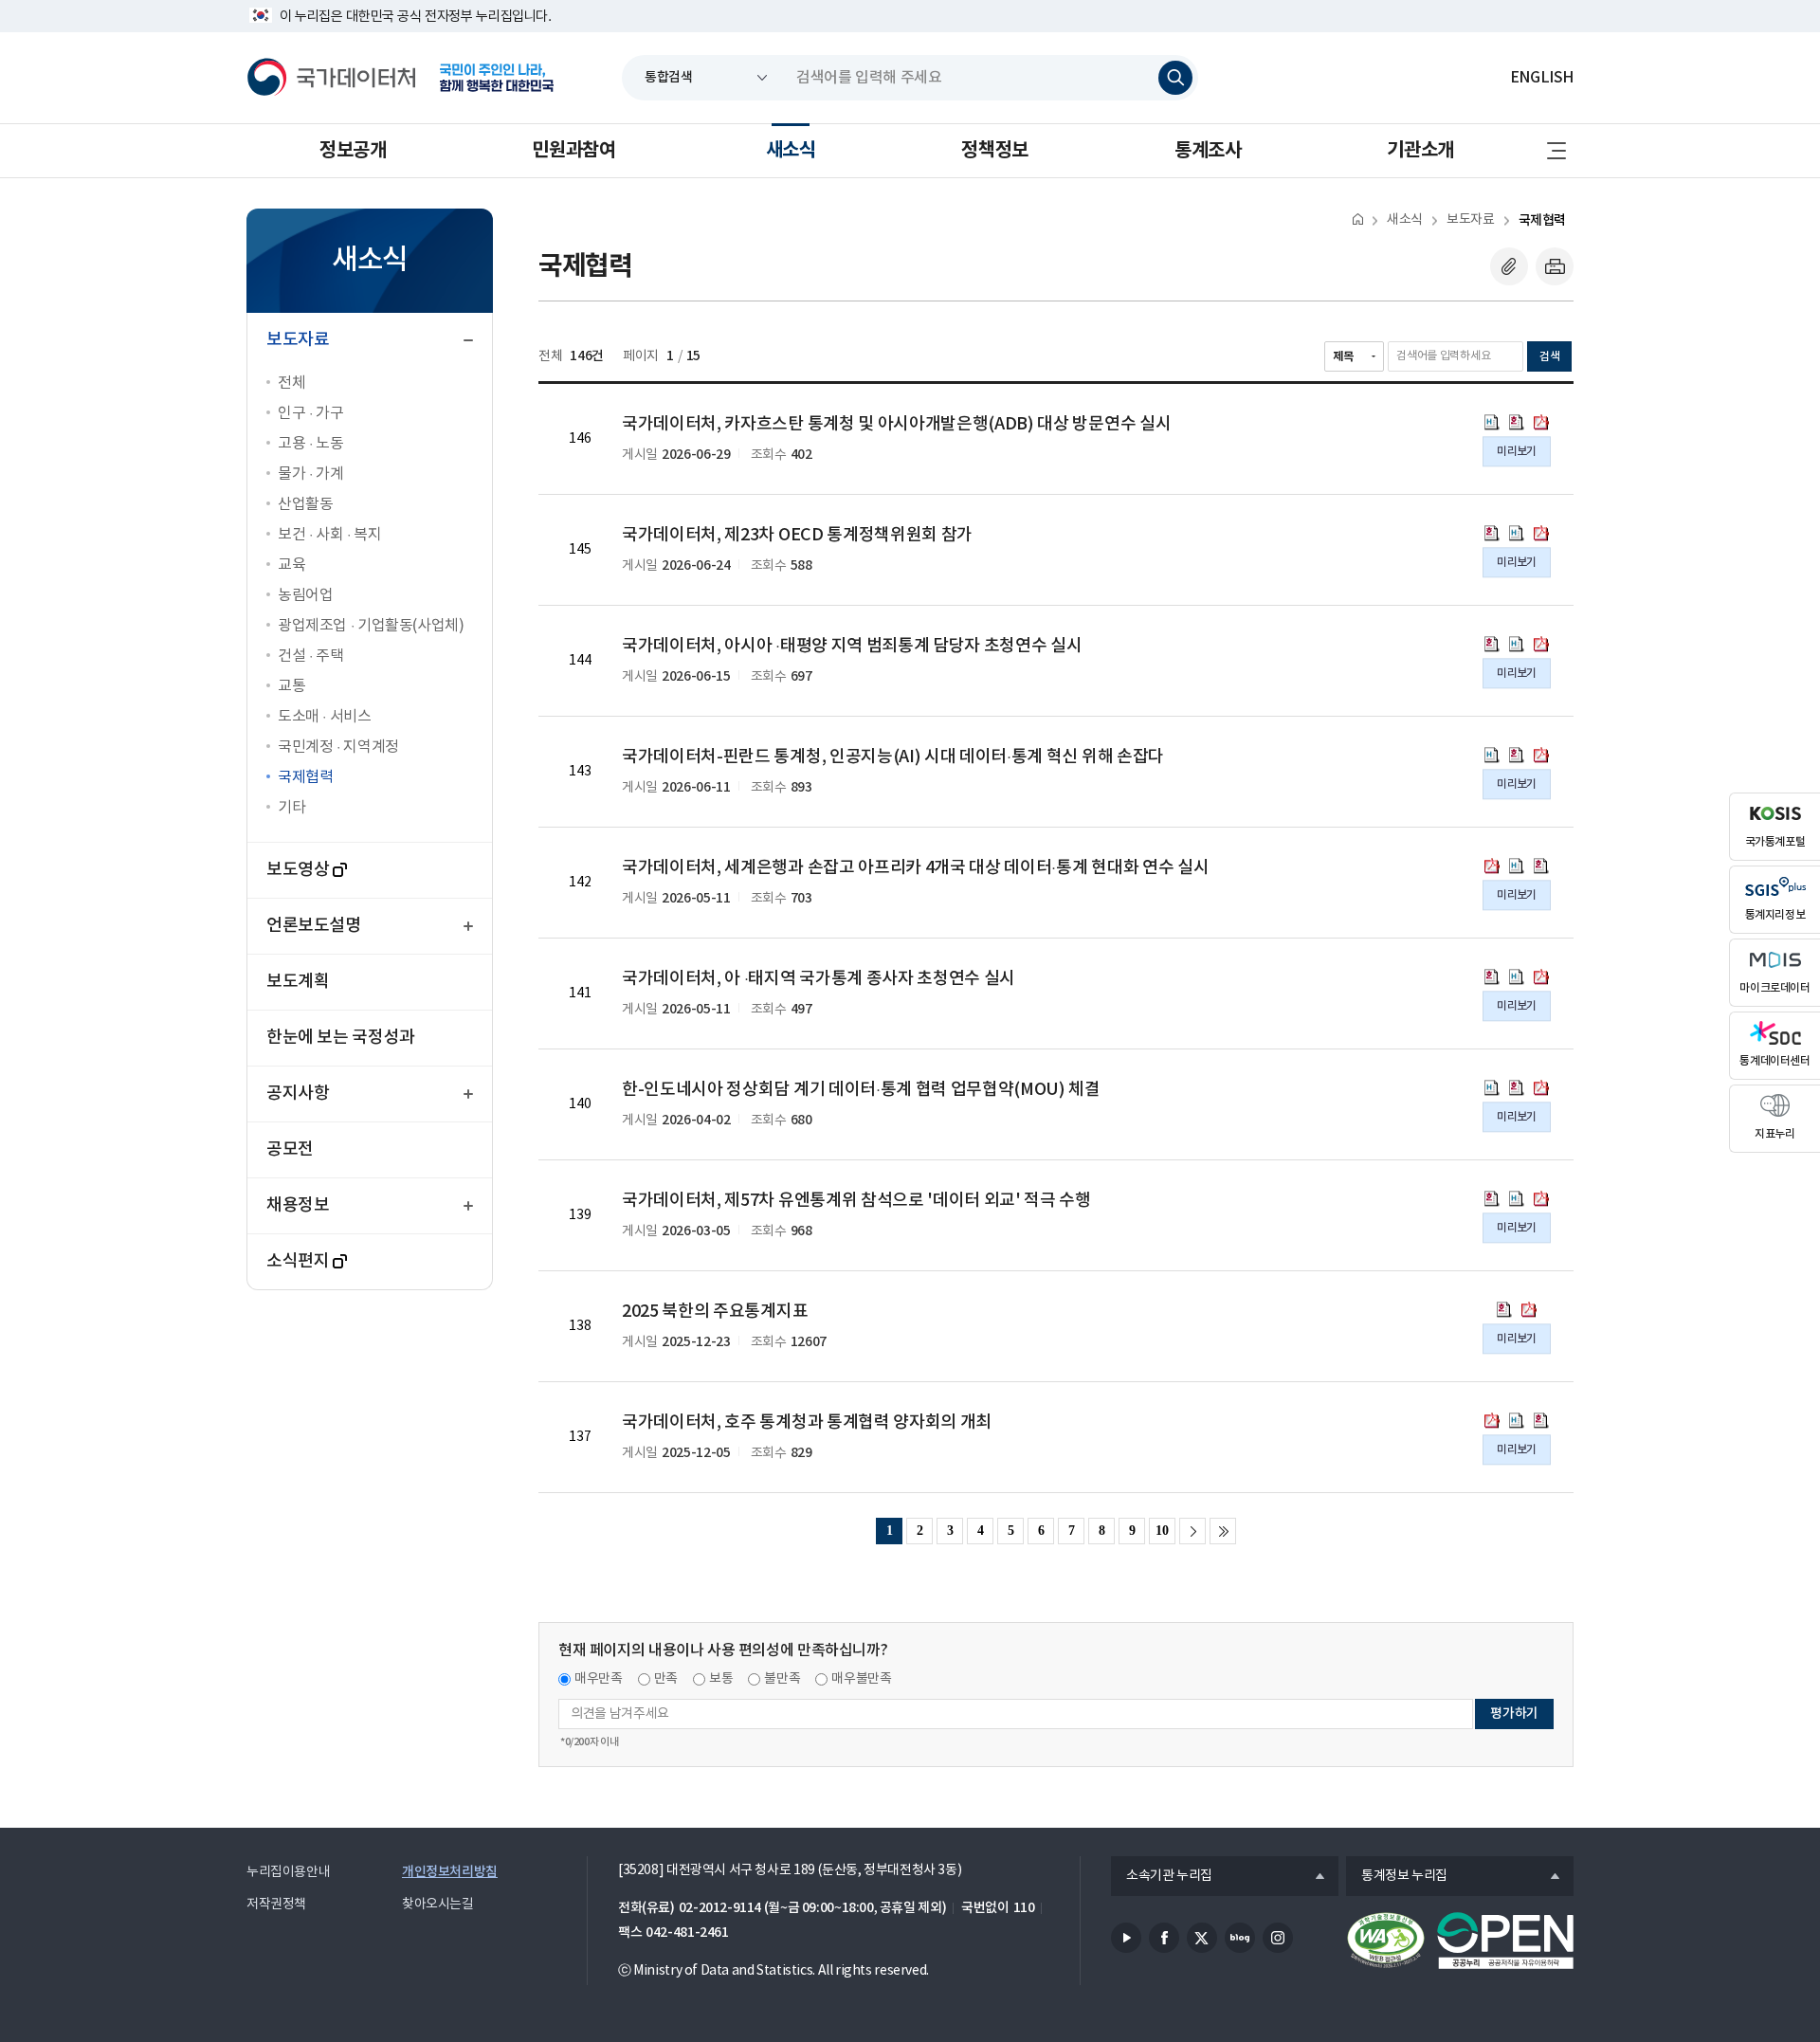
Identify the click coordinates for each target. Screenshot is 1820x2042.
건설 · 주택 (310, 656)
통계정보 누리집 (1397, 1877)
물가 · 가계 (310, 474)
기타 (291, 808)
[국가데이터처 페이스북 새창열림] (1164, 1938)
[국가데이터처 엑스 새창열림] (1202, 1938)
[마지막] (1223, 1531)
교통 (291, 686)
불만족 (782, 1679)
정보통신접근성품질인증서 (1386, 1941)
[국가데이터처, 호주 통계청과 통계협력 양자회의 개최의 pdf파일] (1492, 1420)
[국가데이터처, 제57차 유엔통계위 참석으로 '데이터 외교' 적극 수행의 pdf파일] (1541, 1198)
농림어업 (305, 595)
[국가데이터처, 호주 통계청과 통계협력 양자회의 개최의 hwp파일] (1541, 1420)
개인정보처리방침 (450, 1872)
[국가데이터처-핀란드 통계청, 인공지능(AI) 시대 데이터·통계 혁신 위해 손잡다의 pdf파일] (1541, 755)
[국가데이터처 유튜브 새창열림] (1126, 1938)
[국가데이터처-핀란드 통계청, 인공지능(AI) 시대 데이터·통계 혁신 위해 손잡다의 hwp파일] (1517, 755)
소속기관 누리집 (1162, 1877)
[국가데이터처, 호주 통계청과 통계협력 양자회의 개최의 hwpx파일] (1517, 1420)
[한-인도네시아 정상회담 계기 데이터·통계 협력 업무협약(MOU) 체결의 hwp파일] (1517, 1087)
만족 (666, 1679)
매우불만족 (861, 1679)
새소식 (791, 151)
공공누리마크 (1505, 1941)
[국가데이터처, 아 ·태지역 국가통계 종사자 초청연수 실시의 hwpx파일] (1517, 976)
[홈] (1358, 219)
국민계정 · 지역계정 (338, 747)
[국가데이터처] (332, 78)
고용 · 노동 (310, 444)
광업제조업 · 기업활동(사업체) (371, 626)
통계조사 (1208, 151)
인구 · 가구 (310, 413)
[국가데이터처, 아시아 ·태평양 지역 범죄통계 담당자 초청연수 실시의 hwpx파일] (1517, 644)
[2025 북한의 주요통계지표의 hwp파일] (1504, 1309)
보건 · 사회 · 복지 (329, 535)
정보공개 (353, 151)
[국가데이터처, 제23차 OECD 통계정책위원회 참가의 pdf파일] (1541, 533)
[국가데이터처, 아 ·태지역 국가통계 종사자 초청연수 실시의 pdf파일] (1541, 976)
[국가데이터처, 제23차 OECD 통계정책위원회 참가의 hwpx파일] (1517, 533)
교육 (291, 565)
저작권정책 (276, 1905)
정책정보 (994, 151)
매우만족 (599, 1679)
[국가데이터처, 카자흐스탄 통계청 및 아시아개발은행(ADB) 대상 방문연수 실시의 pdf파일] (1541, 422)
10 (1162, 1531)
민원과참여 (573, 151)
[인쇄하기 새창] (1555, 266)
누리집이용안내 (288, 1872)
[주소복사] (1509, 266)
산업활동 (305, 504)
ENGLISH (1542, 78)
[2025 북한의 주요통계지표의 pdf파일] (1529, 1309)
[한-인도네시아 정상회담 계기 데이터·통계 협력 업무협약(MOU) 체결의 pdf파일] (1541, 1087)
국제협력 (305, 777)
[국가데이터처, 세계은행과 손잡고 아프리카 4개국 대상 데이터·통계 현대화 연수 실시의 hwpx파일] (1517, 866)
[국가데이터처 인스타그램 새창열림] (1278, 1938)
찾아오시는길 (438, 1905)
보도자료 (1470, 220)
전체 (291, 383)
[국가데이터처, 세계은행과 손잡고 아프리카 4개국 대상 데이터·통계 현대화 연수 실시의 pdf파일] (1492, 866)
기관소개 (1420, 151)
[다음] (1192, 1531)
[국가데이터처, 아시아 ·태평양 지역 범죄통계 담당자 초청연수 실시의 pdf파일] (1541, 644)
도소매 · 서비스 (325, 717)
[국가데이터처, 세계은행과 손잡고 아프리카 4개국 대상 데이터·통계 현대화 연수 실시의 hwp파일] (1541, 866)
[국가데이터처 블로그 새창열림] (1240, 1938)
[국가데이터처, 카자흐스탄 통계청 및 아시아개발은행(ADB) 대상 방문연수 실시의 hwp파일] (1517, 422)
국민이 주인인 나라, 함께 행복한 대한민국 (497, 78)
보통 (721, 1679)
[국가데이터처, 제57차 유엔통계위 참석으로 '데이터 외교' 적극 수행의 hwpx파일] (1517, 1198)
